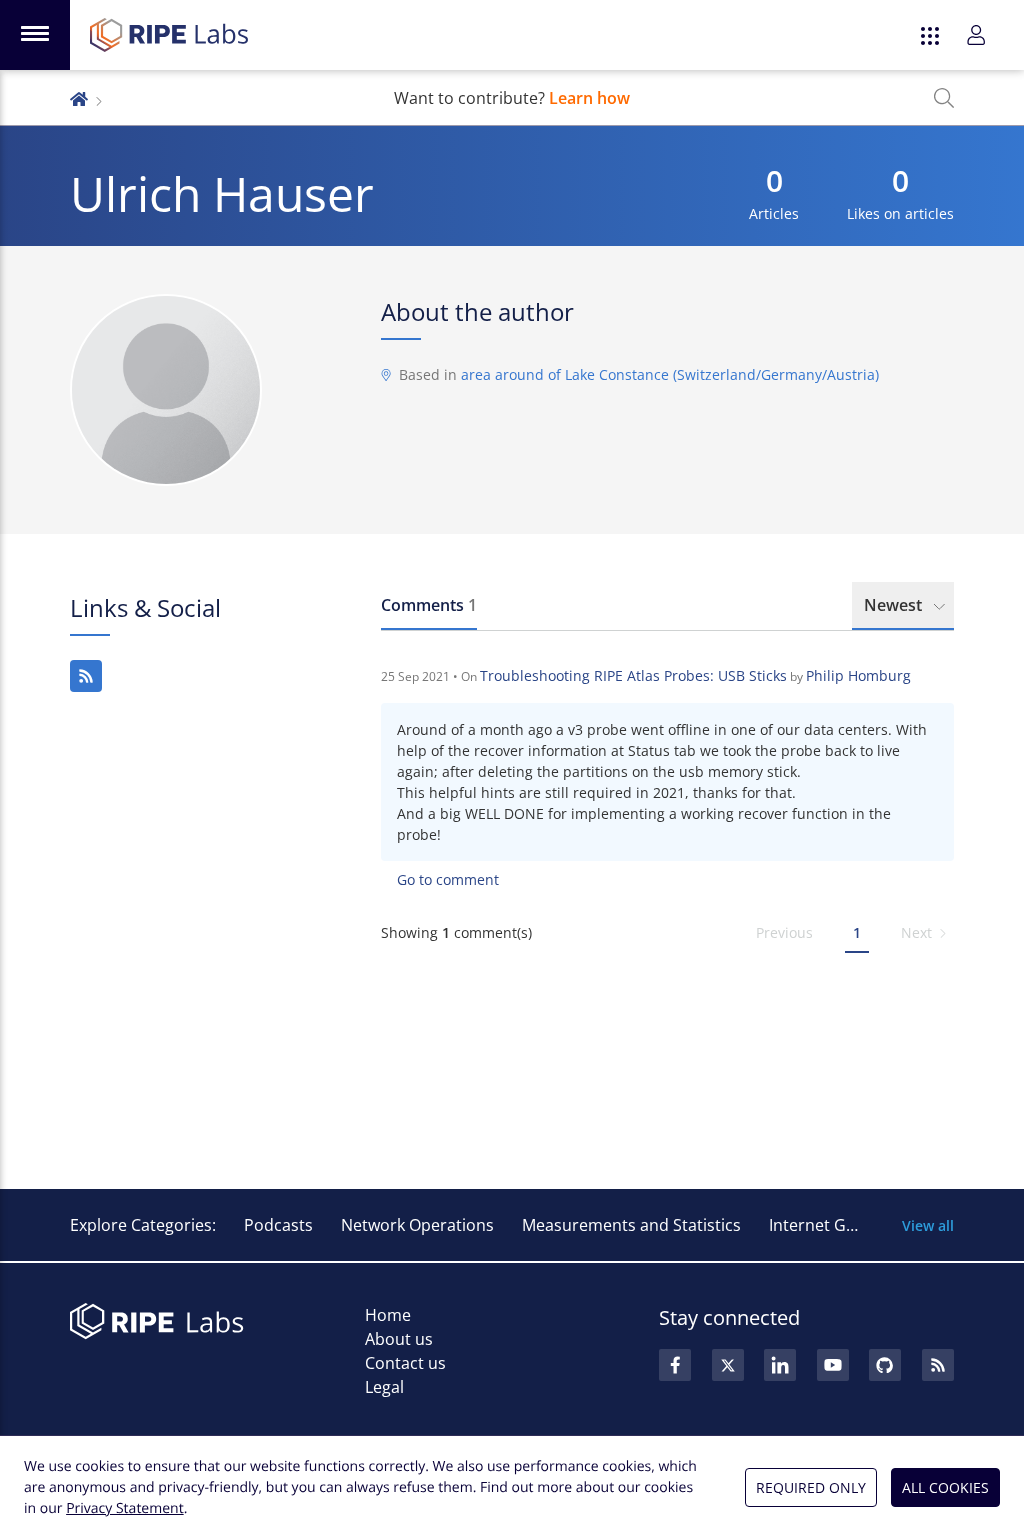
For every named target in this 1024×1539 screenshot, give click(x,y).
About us (399, 1339)
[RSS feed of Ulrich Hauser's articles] (86, 676)
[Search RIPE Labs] (944, 98)
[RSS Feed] (938, 1365)
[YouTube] (833, 1365)
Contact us (405, 1363)
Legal (384, 1387)
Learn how (589, 98)
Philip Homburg (858, 675)
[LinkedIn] (780, 1365)
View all (928, 1225)
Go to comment (448, 879)
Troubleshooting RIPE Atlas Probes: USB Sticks (633, 675)
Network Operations (417, 1225)
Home (388, 1315)
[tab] (429, 606)
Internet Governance (847, 1225)
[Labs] (79, 97)
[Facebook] (675, 1365)
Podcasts (278, 1225)
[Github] (885, 1365)
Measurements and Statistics (631, 1225)
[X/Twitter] (728, 1365)
